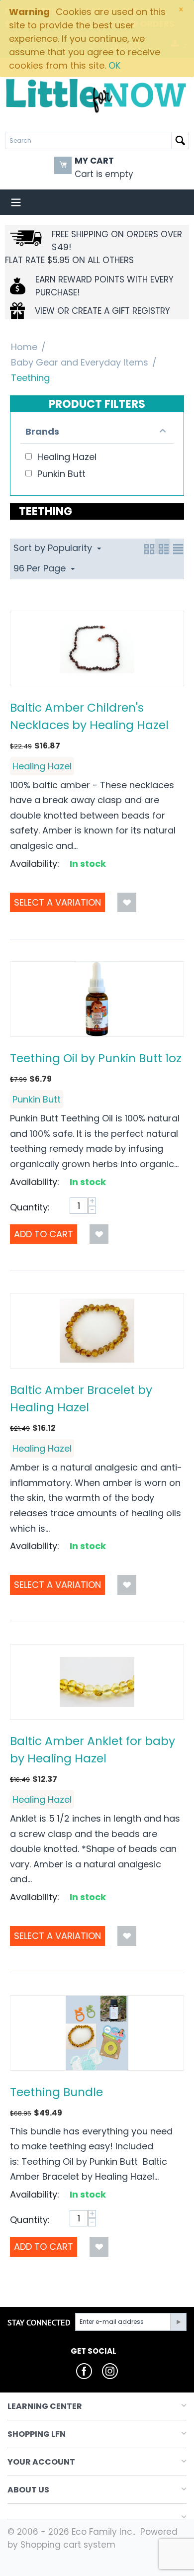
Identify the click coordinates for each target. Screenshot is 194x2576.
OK (114, 65)
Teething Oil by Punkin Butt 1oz (96, 1058)
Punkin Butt (37, 1099)
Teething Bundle (56, 2092)
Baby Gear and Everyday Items (80, 362)
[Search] (180, 140)
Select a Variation (57, 902)
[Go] (178, 2322)
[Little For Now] (97, 95)
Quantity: (30, 1207)
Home (24, 347)
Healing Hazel (42, 766)
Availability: (35, 864)
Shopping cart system (68, 2545)
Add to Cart (44, 1234)
